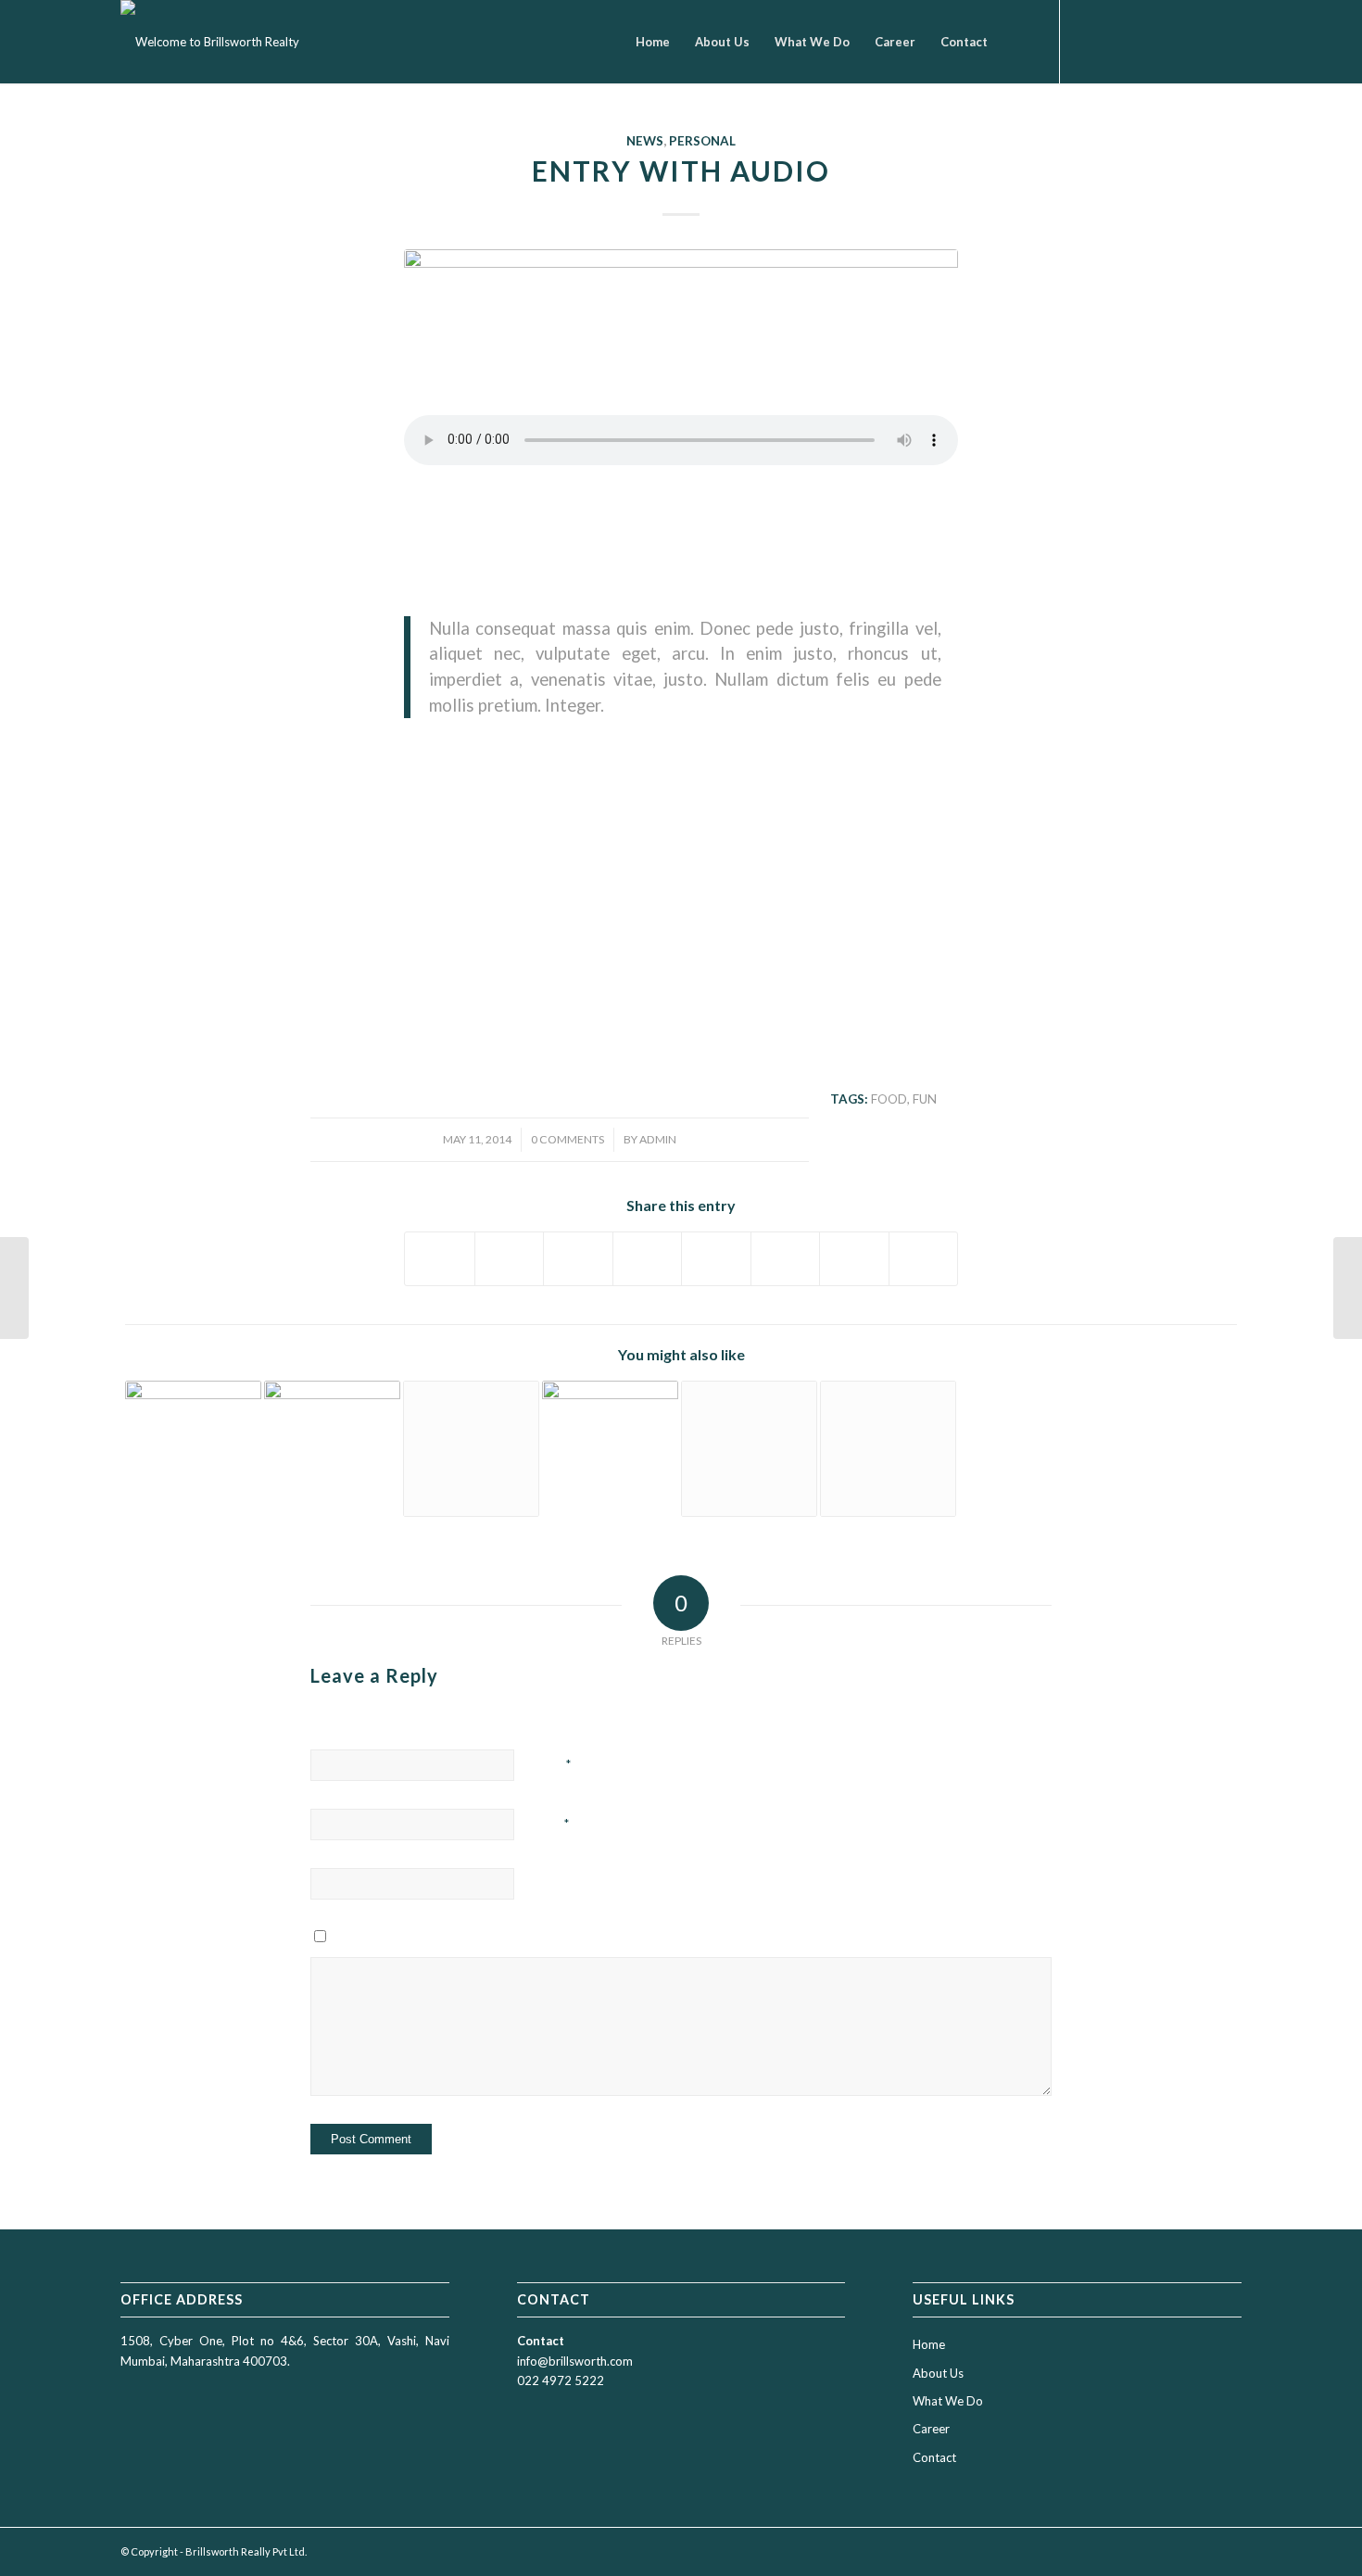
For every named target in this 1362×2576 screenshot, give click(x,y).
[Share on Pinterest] (578, 1258)
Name (554, 1764)
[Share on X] (510, 1258)
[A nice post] (610, 1449)
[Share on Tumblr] (716, 1258)
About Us (938, 2373)
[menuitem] (653, 42)
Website (558, 1882)
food (889, 1099)
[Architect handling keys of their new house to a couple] (681, 346)
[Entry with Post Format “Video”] (471, 1449)
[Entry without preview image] (888, 1449)
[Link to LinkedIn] (1172, 41)
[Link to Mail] (1228, 41)
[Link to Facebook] (1089, 41)
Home (929, 2344)
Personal (702, 141)
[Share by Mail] (924, 1258)
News (645, 141)
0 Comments (567, 1139)
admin (658, 1139)
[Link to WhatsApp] (1200, 41)
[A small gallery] (193, 1449)
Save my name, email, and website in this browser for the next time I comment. (518, 1942)
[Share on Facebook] (440, 1258)
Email (553, 1824)
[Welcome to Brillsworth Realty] (210, 42)
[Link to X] (1144, 41)
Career (931, 2429)
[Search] (1018, 42)
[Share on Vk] (786, 1258)
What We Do (948, 2401)
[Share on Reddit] (854, 1258)
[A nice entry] (332, 1449)
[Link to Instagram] (1116, 41)
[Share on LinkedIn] (648, 1258)
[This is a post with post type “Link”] (749, 1449)
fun (925, 1099)
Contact (934, 2457)
